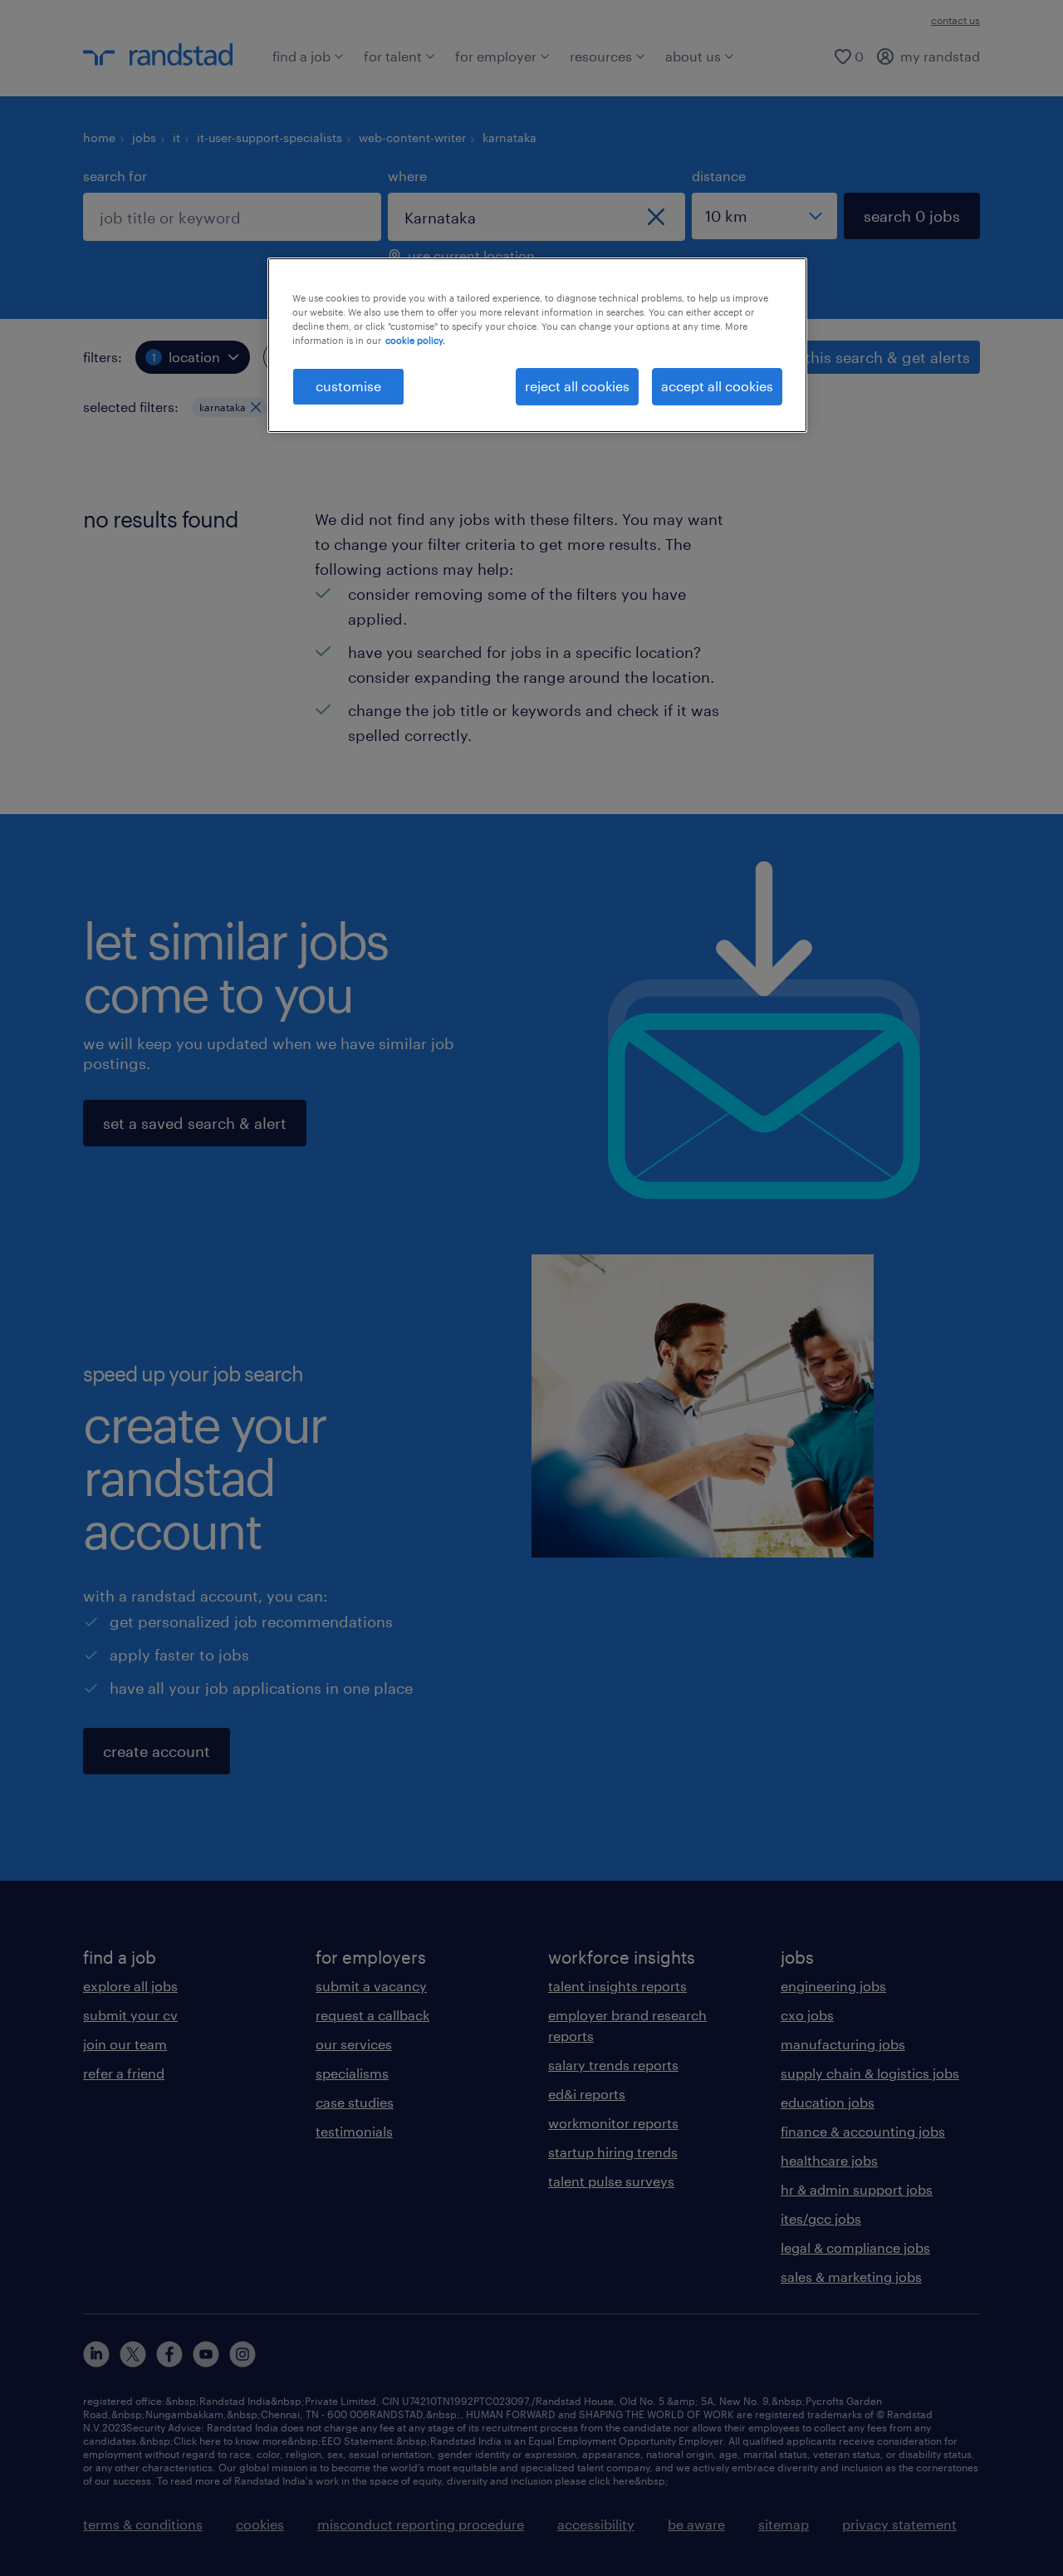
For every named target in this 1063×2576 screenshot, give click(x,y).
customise (348, 386)
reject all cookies (577, 386)
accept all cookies (717, 386)
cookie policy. (415, 340)
